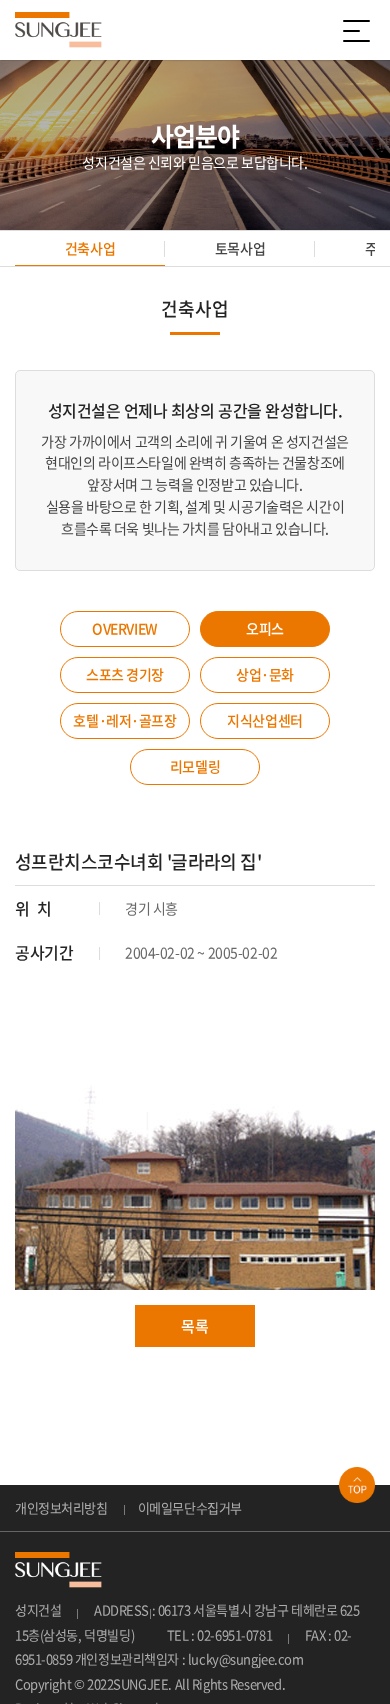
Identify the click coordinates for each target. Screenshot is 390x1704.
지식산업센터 (264, 720)
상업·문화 (265, 674)
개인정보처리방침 (61, 1507)
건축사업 (90, 248)
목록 (194, 1326)
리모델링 (195, 766)
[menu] (360, 30)
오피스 (265, 628)
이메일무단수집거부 (190, 1507)
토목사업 (240, 248)
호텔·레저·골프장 (124, 720)
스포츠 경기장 (125, 674)
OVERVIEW (125, 628)
